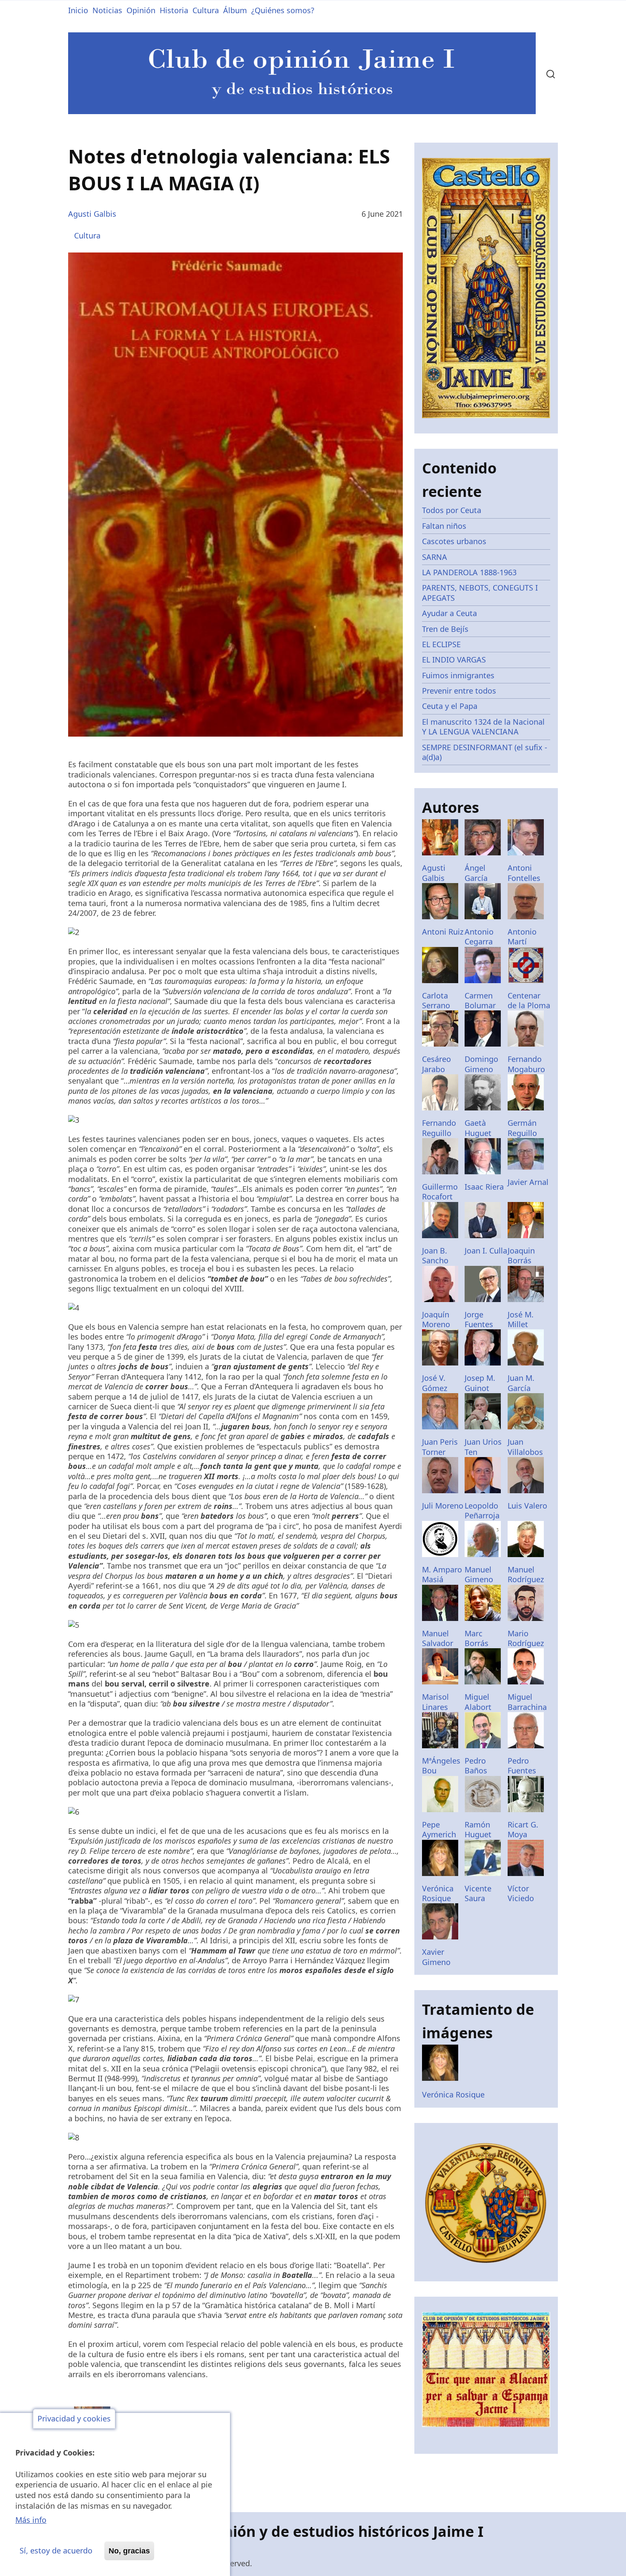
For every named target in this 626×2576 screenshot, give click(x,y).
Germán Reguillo (522, 1128)
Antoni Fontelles (524, 873)
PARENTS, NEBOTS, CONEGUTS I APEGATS (480, 592)
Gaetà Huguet (478, 1128)
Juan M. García (521, 1383)
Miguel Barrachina (527, 1702)
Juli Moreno (443, 1506)
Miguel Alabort (478, 1702)
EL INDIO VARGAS (454, 660)
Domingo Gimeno (481, 1064)
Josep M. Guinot (480, 1383)
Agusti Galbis (92, 214)
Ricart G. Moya (523, 1829)
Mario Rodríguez (526, 1638)
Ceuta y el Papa (450, 706)
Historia (174, 10)
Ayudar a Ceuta (449, 613)
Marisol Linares (435, 1702)
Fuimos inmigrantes (458, 675)
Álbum (235, 10)
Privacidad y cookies (74, 2419)
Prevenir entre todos (459, 691)
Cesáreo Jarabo (436, 1064)
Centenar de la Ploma (529, 1000)
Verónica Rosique (438, 1893)
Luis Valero (527, 1506)
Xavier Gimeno (436, 1957)
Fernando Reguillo (439, 1128)
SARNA (435, 557)
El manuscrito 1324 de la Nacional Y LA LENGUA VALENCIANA (483, 727)
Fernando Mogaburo (526, 1064)
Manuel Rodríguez (526, 1574)
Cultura (206, 10)
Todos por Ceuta (452, 510)
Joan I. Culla (486, 1251)
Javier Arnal (528, 1182)
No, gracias (129, 2551)
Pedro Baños (476, 1766)
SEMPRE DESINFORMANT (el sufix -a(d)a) (485, 752)
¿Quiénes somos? (283, 10)
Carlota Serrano (436, 1000)
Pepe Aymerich (439, 1829)
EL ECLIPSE (441, 644)
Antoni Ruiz (443, 932)
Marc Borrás (477, 1638)
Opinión (141, 10)
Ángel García (476, 873)
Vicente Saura (478, 1893)
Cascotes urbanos (454, 541)
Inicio (78, 10)
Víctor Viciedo (521, 1893)
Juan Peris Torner (440, 1447)
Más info (31, 2520)
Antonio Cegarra (479, 937)
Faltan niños (444, 526)
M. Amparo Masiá (442, 1574)
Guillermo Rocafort (440, 1192)
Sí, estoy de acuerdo (56, 2551)
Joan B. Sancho (435, 1255)
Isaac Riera (484, 1187)
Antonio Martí (522, 937)
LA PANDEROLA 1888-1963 (469, 572)
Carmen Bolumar (480, 1000)
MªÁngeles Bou (441, 1766)
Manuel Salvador (438, 1638)
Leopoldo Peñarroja (482, 1510)
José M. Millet (521, 1319)
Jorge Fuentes (479, 1319)
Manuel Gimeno (479, 1574)
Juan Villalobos (525, 1447)
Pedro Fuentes (522, 1766)
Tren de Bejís (445, 629)
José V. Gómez (435, 1383)
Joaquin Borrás (521, 1255)
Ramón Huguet (478, 1829)
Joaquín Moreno (436, 1319)
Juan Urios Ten (483, 1447)
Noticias (107, 10)
